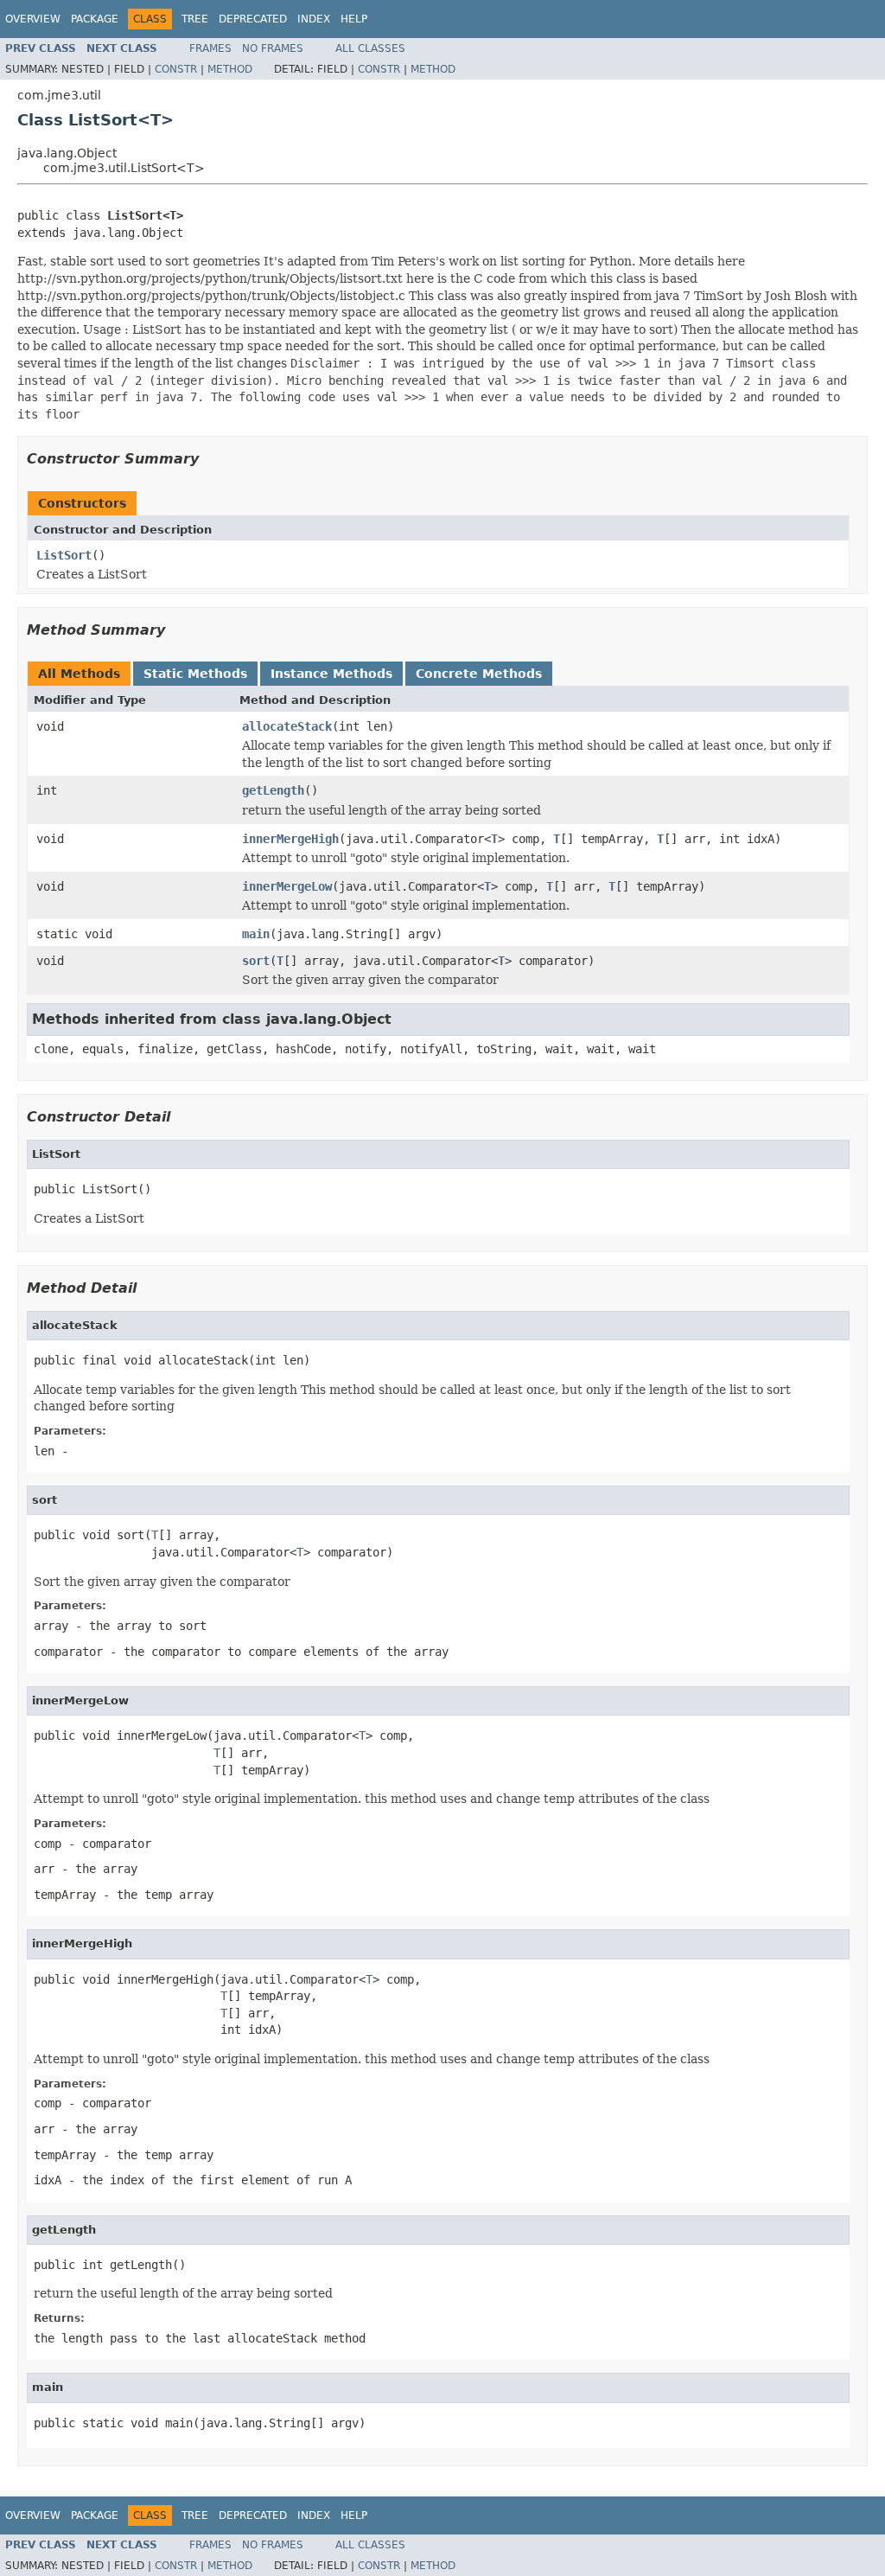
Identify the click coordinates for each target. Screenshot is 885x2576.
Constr (176, 69)
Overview (33, 19)
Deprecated (253, 19)
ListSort (64, 555)
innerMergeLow (287, 886)
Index (314, 19)
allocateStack (287, 726)
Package (95, 19)
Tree (195, 19)
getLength (273, 790)
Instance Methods (331, 674)
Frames (210, 48)
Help (354, 19)
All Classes (370, 48)
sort (256, 961)
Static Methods (195, 674)
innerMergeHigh (290, 839)
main (256, 934)
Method (230, 69)
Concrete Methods (479, 674)
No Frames (273, 48)
